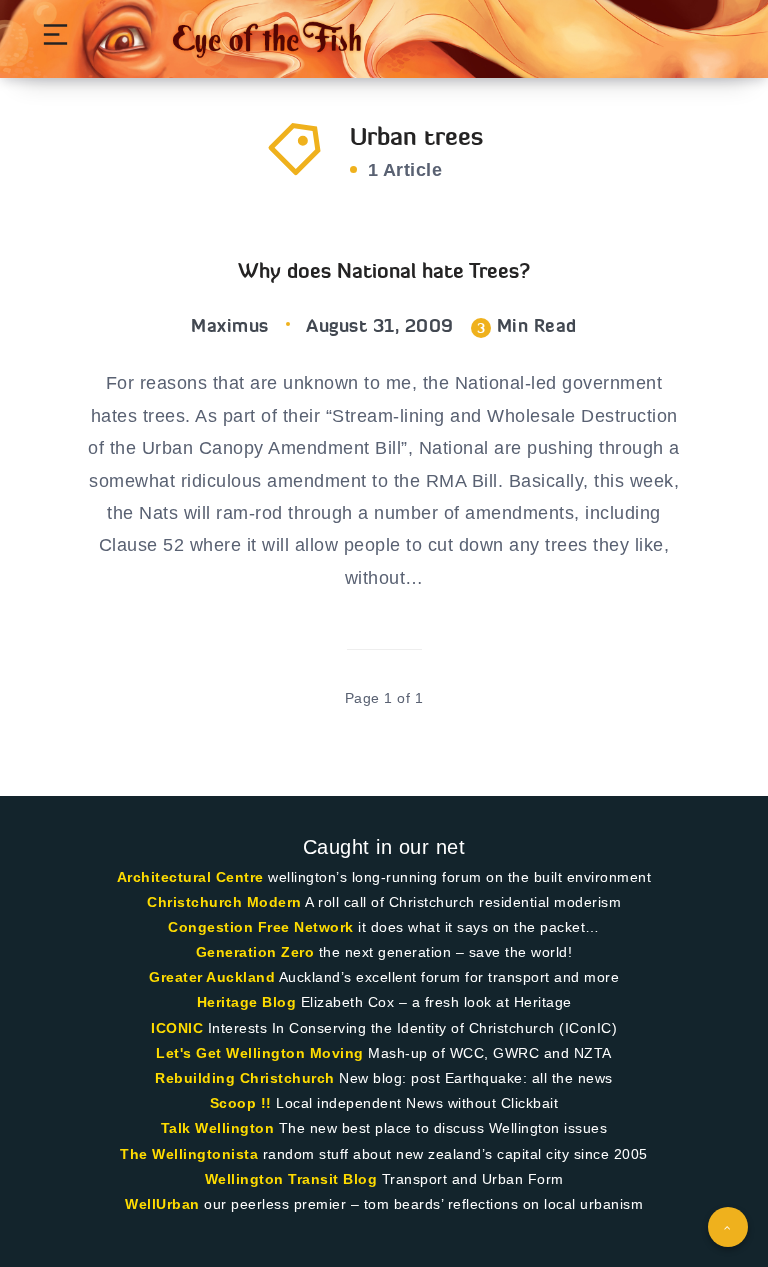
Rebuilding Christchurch (245, 1078)
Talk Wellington (218, 1128)
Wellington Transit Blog (291, 1179)
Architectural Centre (190, 877)
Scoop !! (241, 1103)
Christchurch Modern (224, 902)
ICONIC (177, 1028)
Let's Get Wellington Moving (260, 1053)
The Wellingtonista (189, 1154)
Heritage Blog (247, 1002)
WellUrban (162, 1204)
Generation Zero (255, 952)
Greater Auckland (212, 977)
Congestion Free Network (261, 927)
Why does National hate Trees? (384, 270)
